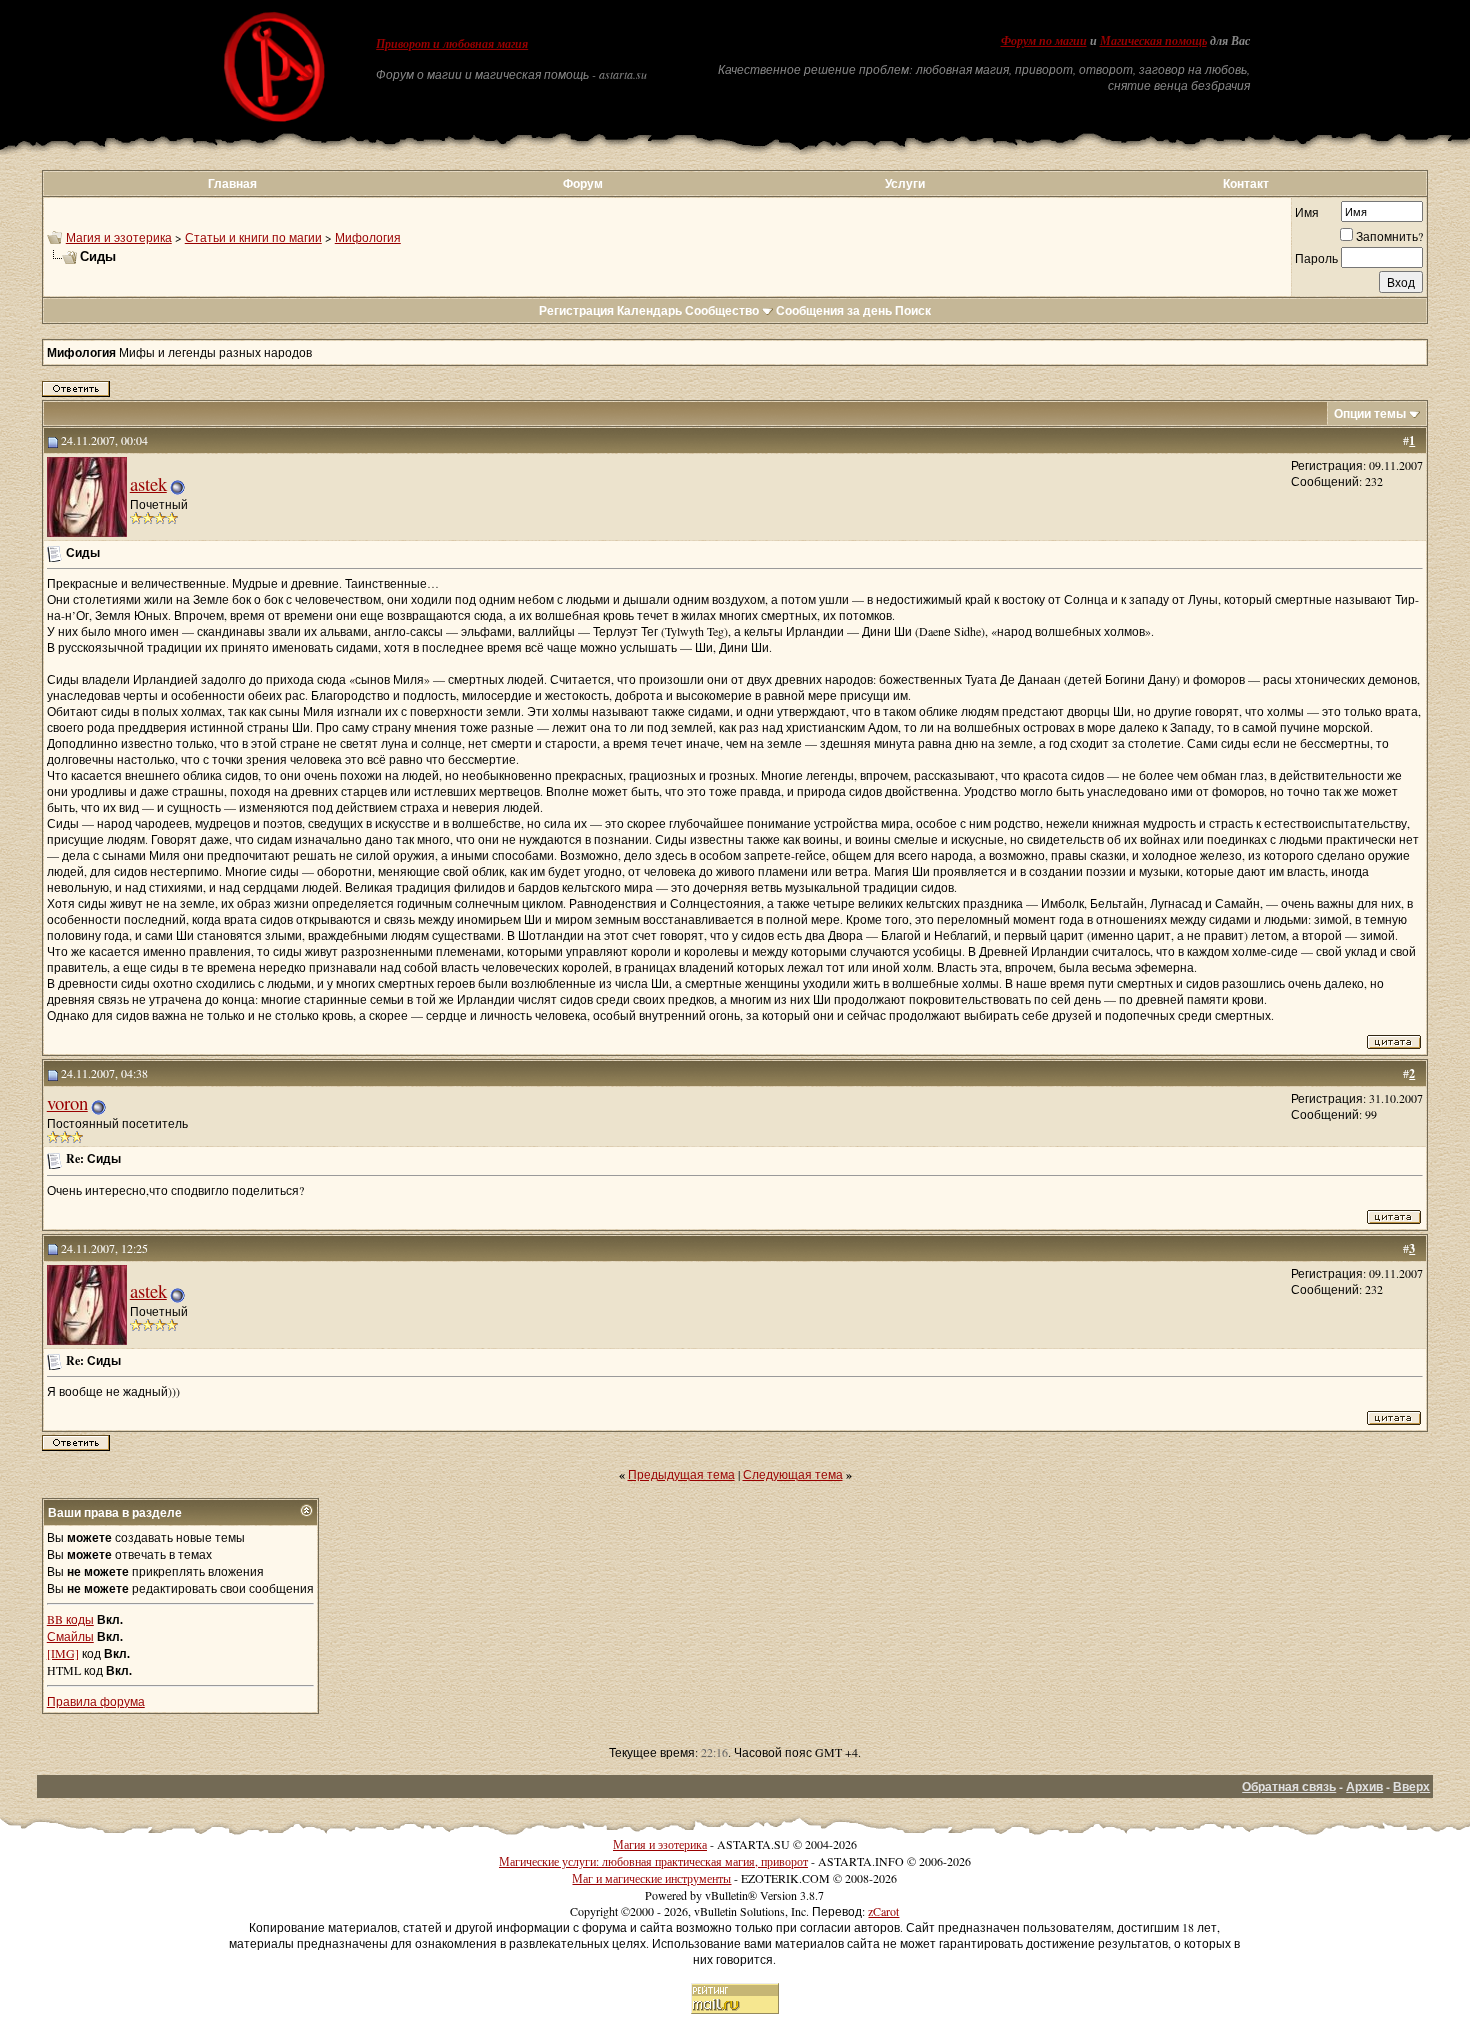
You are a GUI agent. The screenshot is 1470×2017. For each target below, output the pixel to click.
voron (67, 1102)
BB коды (70, 1619)
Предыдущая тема (681, 1474)
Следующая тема (793, 1474)
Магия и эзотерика (119, 237)
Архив (1364, 1786)
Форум (583, 183)
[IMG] (63, 1653)
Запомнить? (1389, 236)
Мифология (368, 237)
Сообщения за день (834, 310)
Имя (1307, 212)
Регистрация (576, 310)
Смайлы (70, 1636)
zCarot (883, 1911)
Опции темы (1370, 413)
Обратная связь (1289, 1786)
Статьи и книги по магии (253, 237)
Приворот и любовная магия (452, 44)
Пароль (1316, 258)
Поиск (913, 310)
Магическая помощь (1153, 41)
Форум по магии (1044, 41)
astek (148, 483)
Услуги (905, 183)
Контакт (1246, 183)
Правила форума (96, 1701)
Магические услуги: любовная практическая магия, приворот (653, 1861)
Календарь (649, 310)
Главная (232, 183)
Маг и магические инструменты (651, 1878)
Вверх (1411, 1786)
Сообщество (722, 310)
